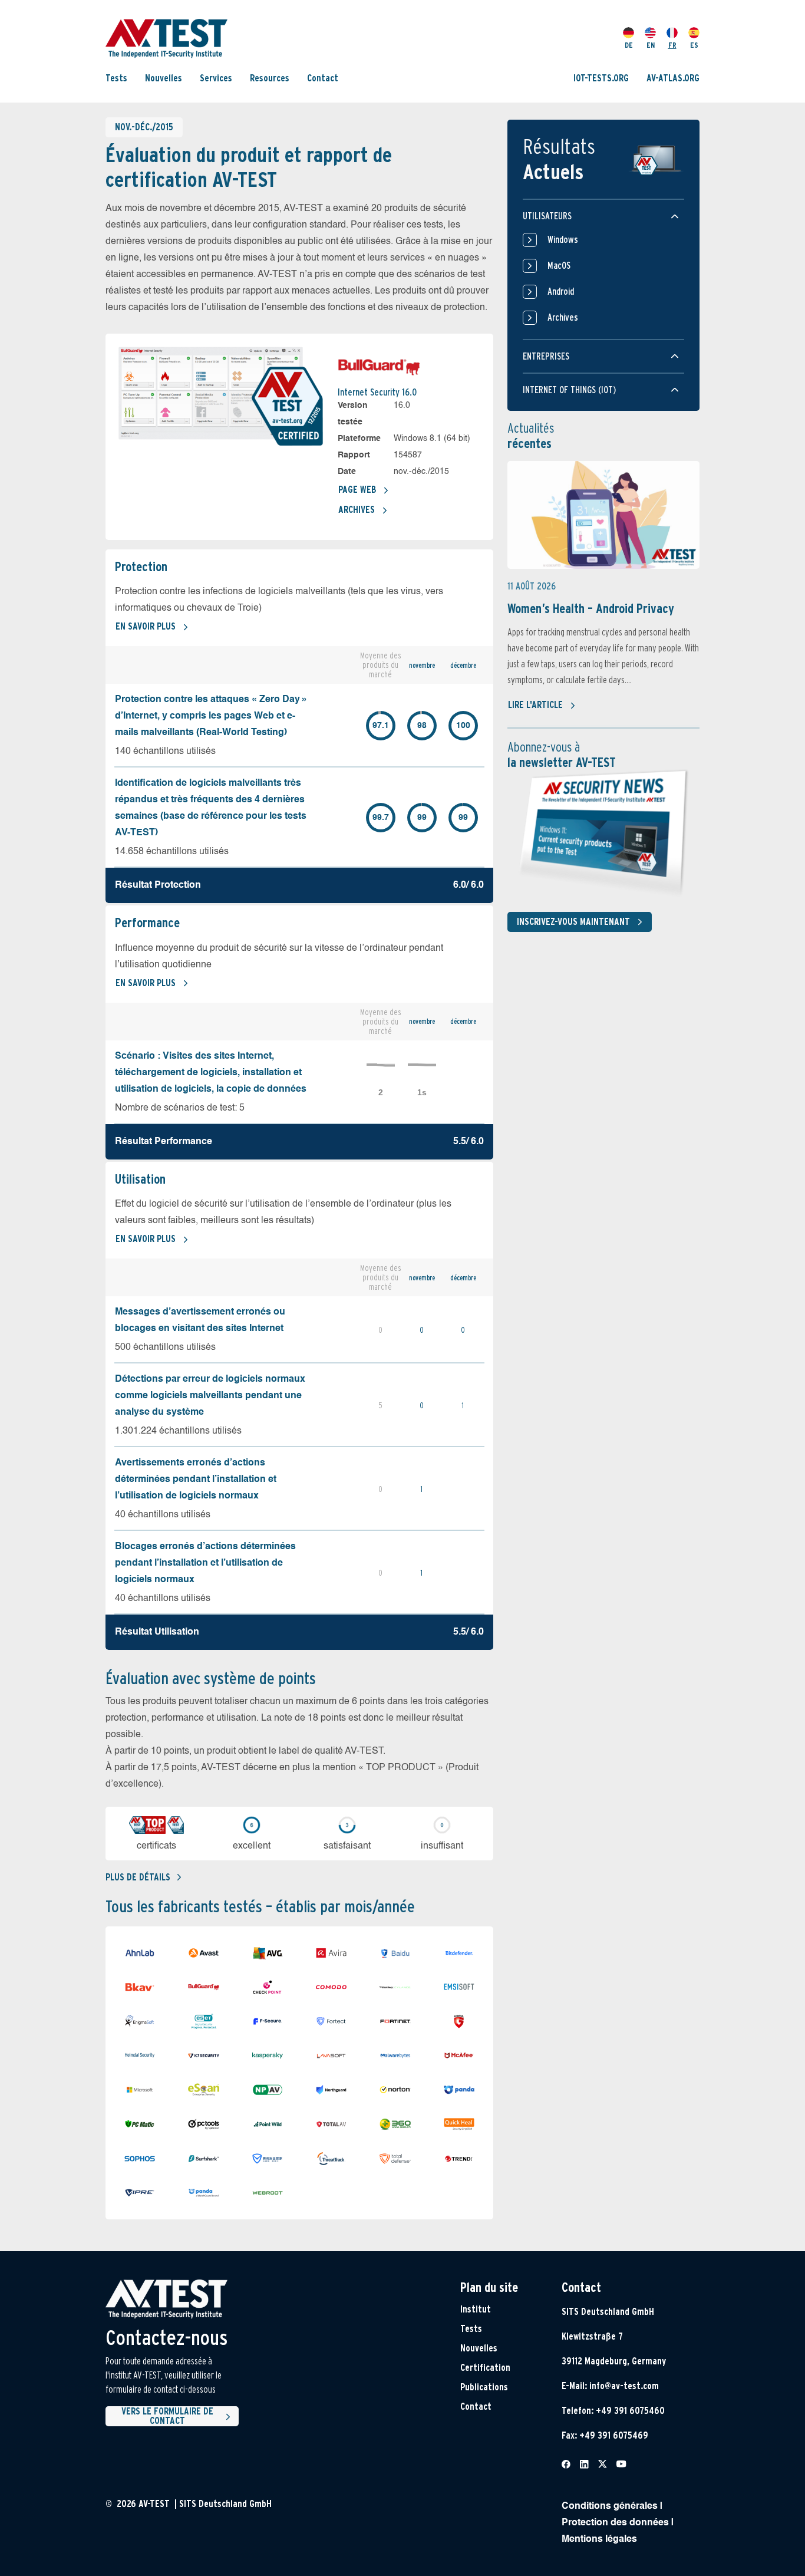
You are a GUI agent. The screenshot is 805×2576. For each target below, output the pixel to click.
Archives (357, 510)
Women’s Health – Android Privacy (591, 608)
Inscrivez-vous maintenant (573, 922)
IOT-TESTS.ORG (601, 78)
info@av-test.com (624, 2386)
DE (629, 45)
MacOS (559, 266)
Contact (323, 78)
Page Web (357, 490)
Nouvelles (164, 78)
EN (651, 45)
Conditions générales (610, 2506)
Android (561, 291)
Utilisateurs (547, 216)
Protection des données (615, 2523)
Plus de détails (138, 1877)
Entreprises (546, 356)
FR (672, 45)
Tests (116, 78)
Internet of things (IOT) (569, 390)
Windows (563, 240)
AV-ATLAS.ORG (673, 78)
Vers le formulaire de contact (167, 2416)
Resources (270, 78)
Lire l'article (535, 705)
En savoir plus (146, 626)
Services (216, 78)
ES (694, 45)
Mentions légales (599, 2539)
